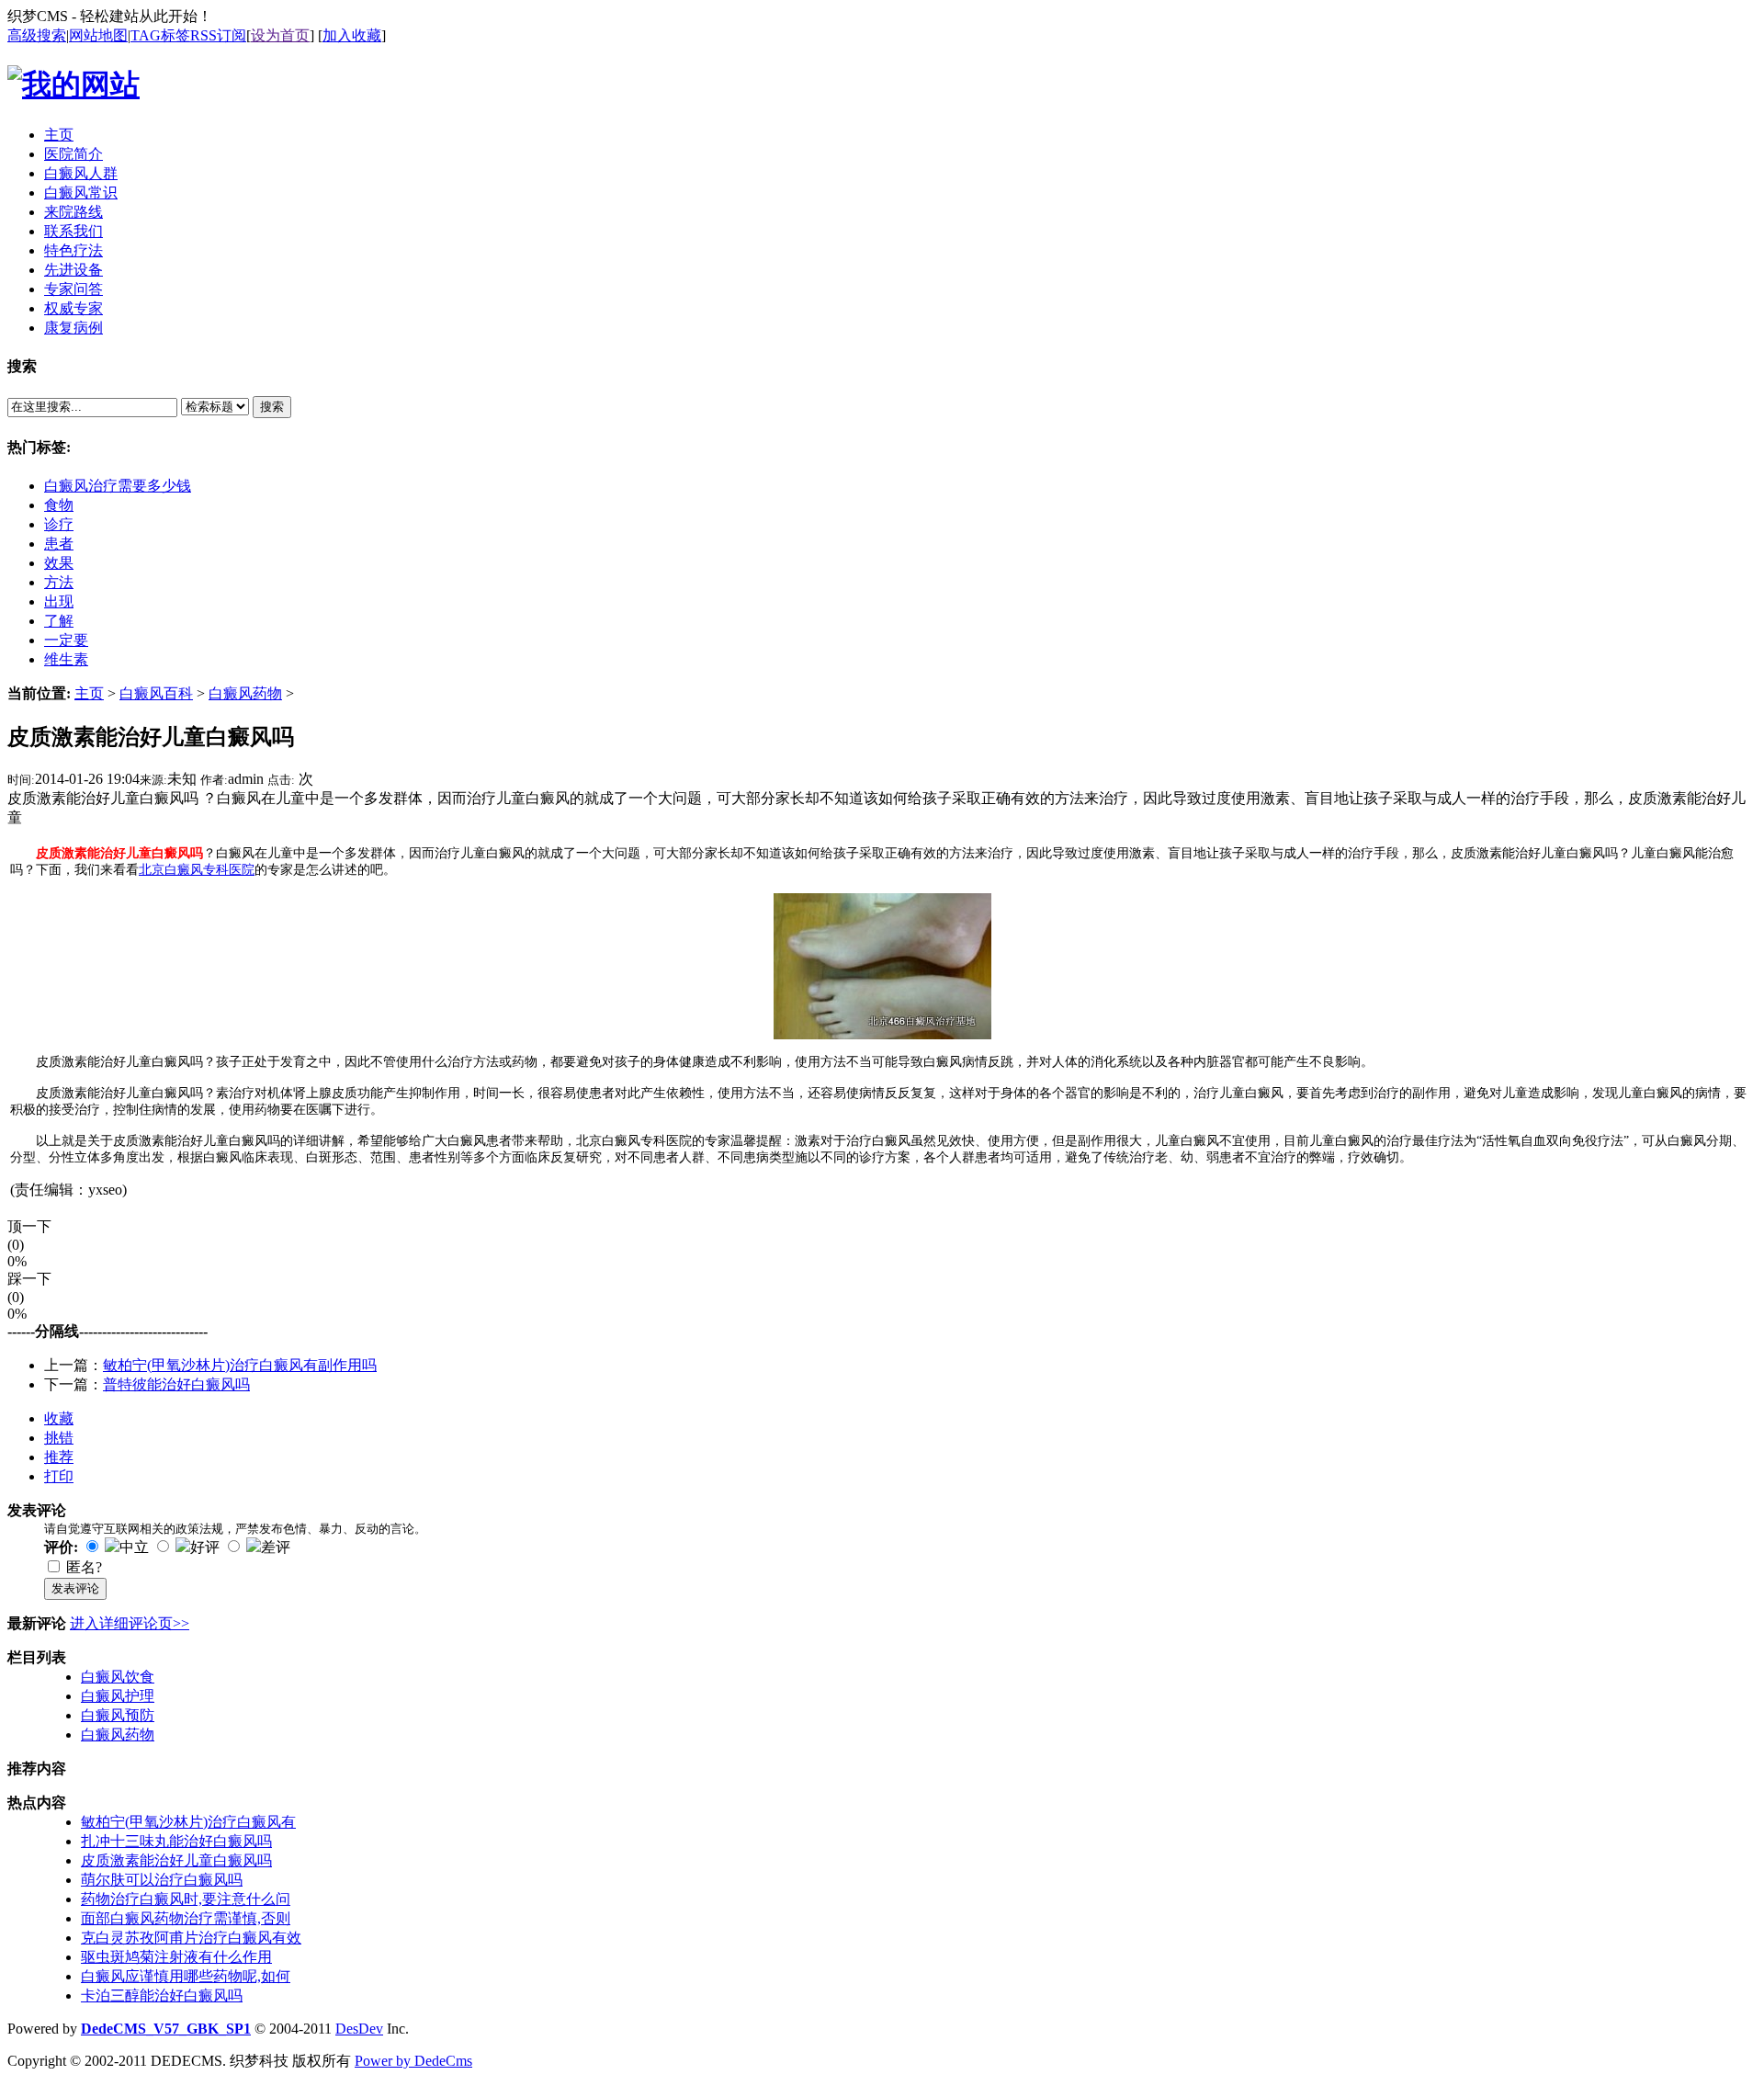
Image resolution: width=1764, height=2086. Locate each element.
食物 (59, 505)
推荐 (59, 1457)
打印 (59, 1476)
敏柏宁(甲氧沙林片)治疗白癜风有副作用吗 (240, 1365)
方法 (59, 582)
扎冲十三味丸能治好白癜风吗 (176, 1841)
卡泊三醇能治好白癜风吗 (162, 1995)
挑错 (59, 1438)
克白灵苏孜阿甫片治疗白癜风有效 (191, 1938)
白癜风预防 (118, 1715)
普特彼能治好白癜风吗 (176, 1384)
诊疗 (59, 524)
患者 (59, 544)
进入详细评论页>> (130, 1623)
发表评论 (75, 1588)
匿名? (84, 1567)
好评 (205, 1547)
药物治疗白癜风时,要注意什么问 (186, 1899)
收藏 (59, 1418)
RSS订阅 (218, 35)
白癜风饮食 (118, 1677)
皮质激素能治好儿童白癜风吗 (176, 1860)
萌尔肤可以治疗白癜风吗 (162, 1880)
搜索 (272, 407)
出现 (59, 601)
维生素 (66, 659)
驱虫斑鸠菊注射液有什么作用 (176, 1957)
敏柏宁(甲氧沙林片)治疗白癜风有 (188, 1822)
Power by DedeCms (413, 2061)
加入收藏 (352, 35)
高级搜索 (37, 35)
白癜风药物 (245, 693)
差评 (276, 1547)
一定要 (66, 640)
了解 (59, 621)
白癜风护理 (118, 1696)
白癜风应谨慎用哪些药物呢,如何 (186, 1976)
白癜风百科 (156, 693)
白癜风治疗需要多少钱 (118, 486)
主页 (89, 693)
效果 (59, 563)
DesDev (359, 2029)
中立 (134, 1547)
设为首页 (280, 35)
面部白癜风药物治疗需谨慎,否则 (186, 1918)
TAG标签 (160, 35)
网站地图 (98, 35)
